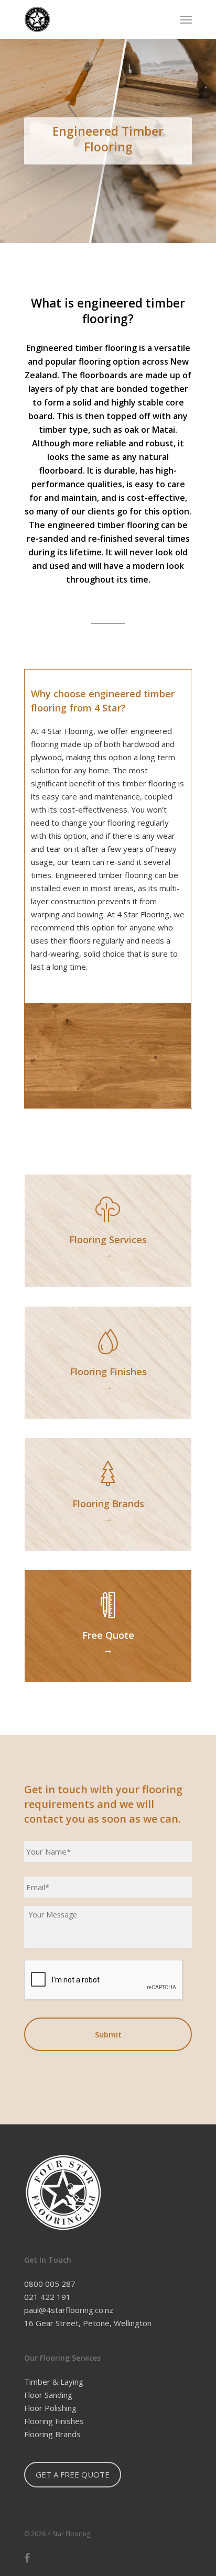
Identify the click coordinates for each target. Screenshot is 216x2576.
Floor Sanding (48, 2395)
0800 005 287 (50, 2284)
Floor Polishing (50, 2408)
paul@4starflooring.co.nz (69, 2310)
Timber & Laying (54, 2382)
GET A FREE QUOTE (73, 2474)
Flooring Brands (52, 2434)
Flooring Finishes (54, 2421)
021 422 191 (47, 2297)
